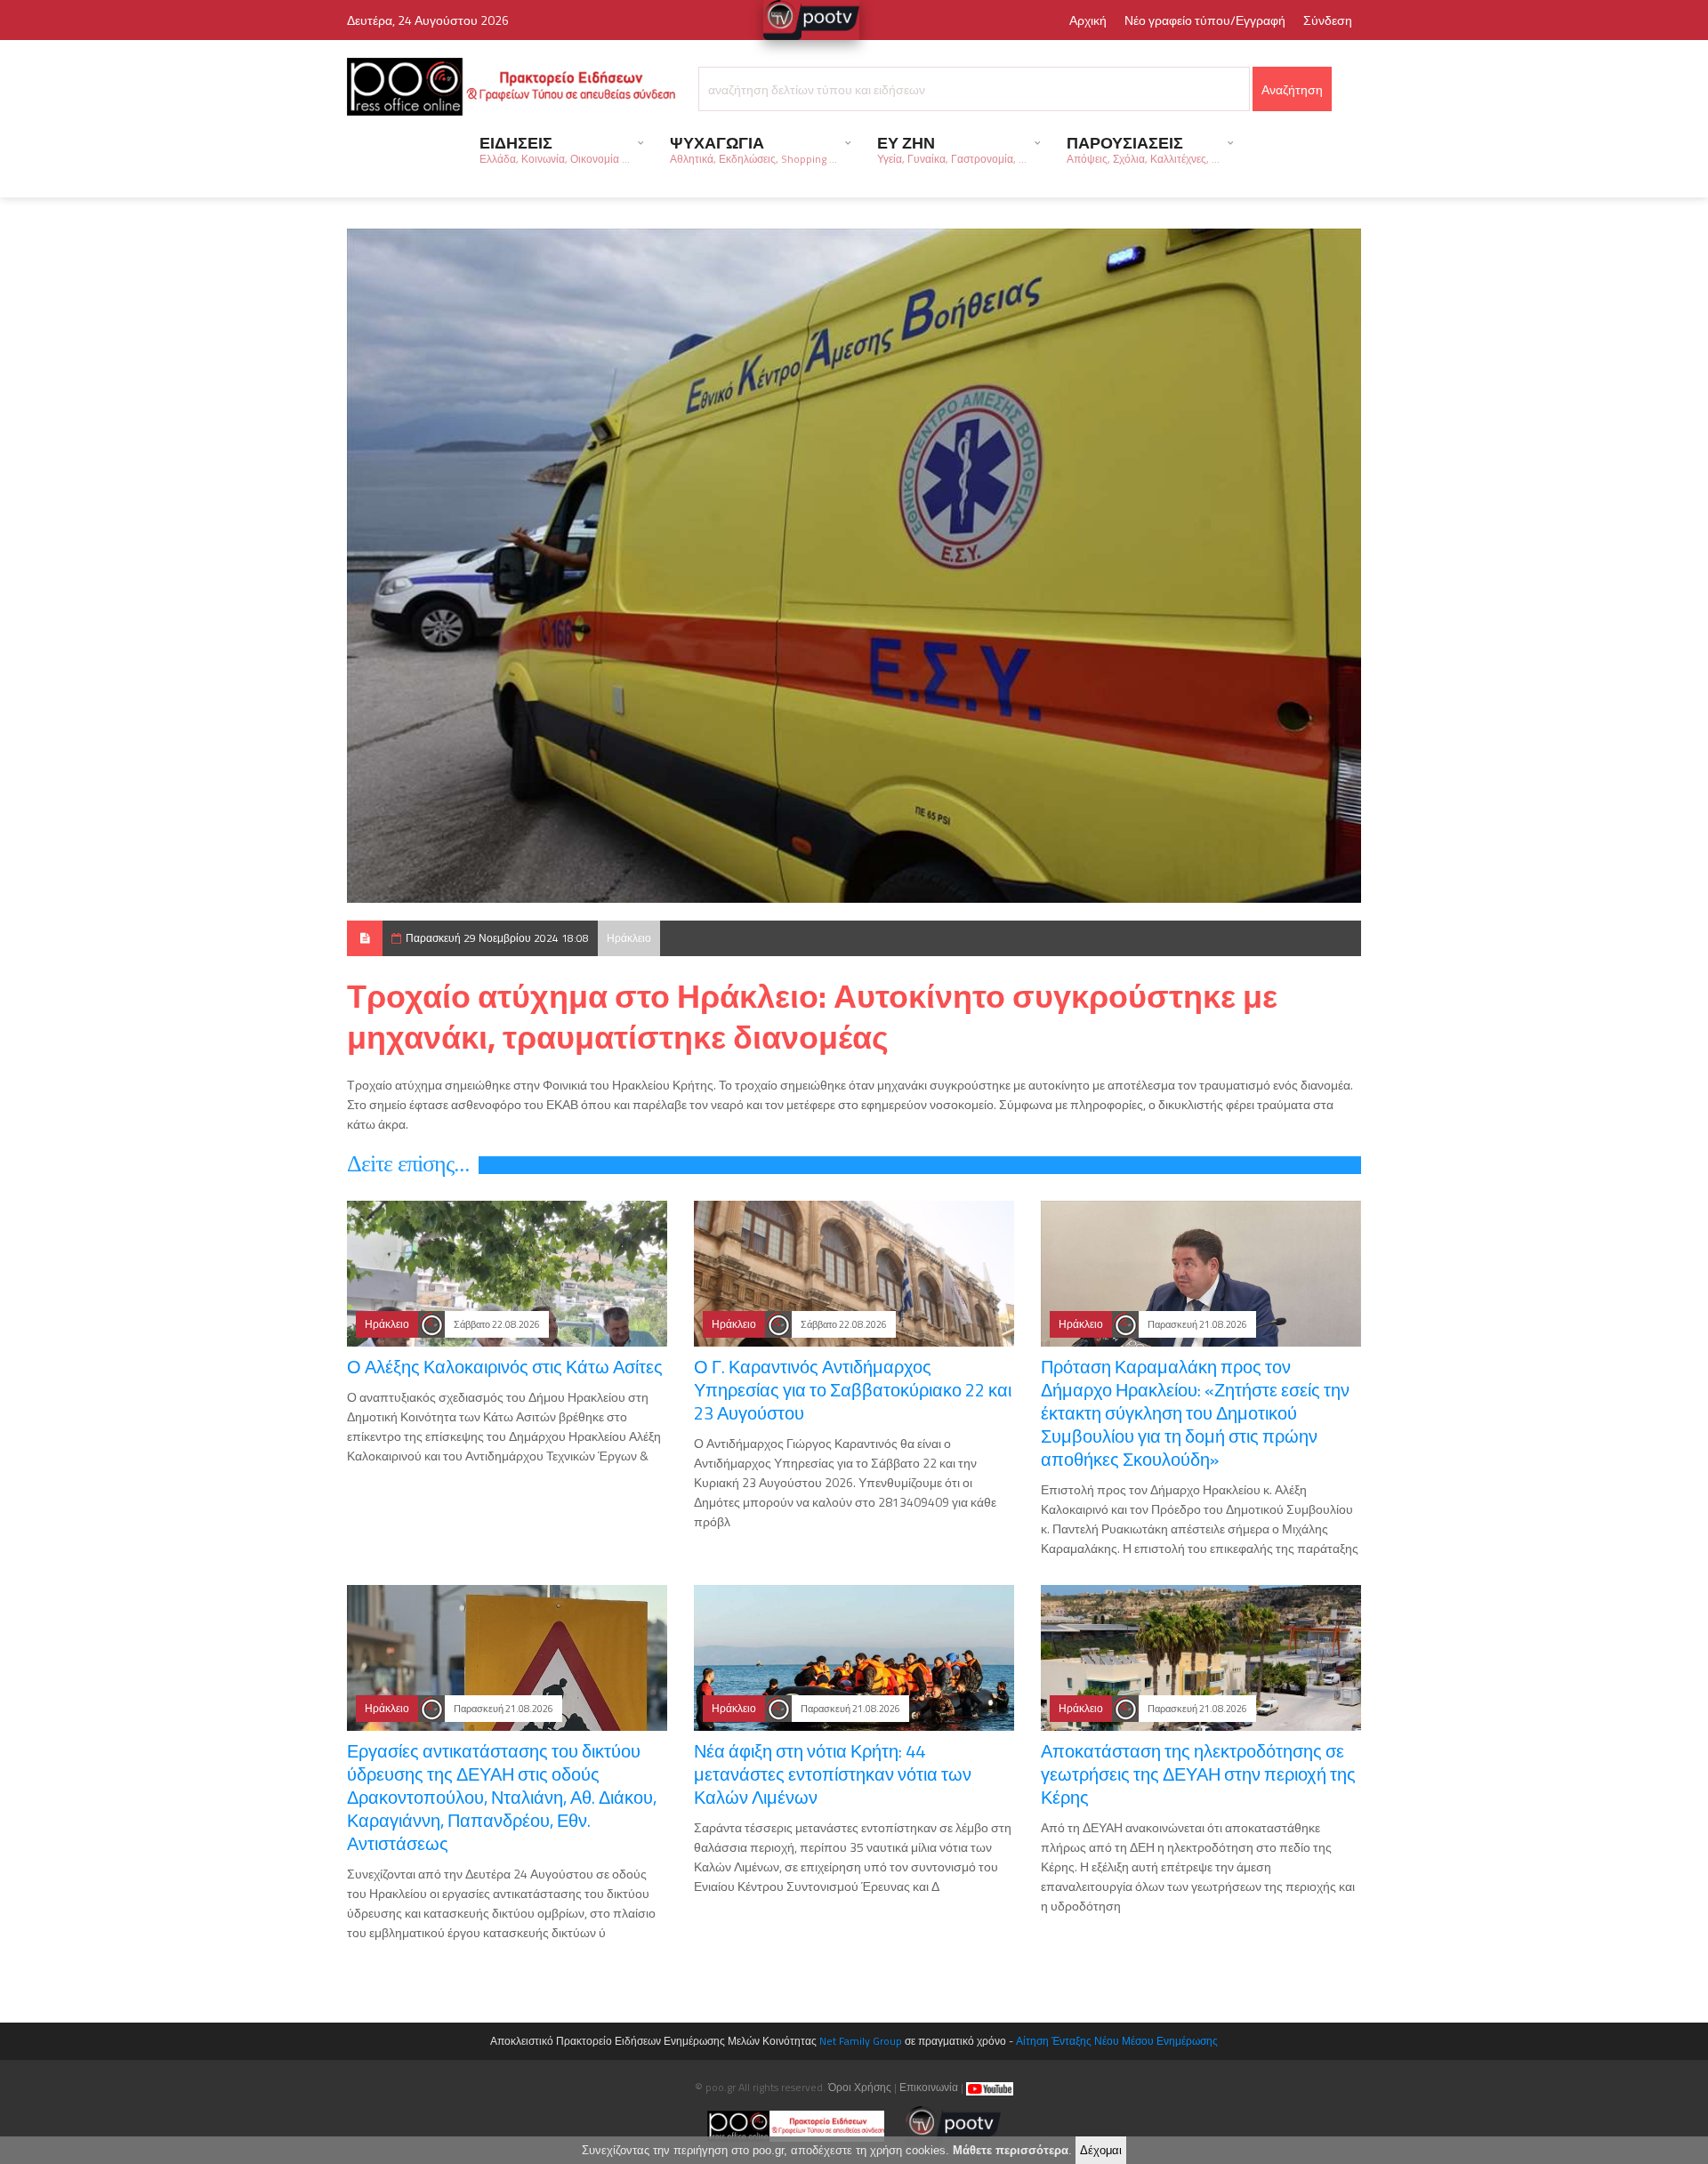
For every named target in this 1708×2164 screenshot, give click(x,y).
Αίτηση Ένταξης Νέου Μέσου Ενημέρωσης (1117, 2041)
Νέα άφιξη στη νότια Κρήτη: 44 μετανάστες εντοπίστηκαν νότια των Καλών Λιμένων (833, 1774)
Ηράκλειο (629, 938)
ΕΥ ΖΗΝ (952, 149)
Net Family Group (861, 2041)
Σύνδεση (1328, 20)
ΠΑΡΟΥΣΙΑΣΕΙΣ (1143, 149)
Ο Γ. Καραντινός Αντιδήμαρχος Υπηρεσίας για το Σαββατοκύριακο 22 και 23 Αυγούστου (853, 1390)
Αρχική (1088, 20)
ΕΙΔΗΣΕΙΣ (555, 149)
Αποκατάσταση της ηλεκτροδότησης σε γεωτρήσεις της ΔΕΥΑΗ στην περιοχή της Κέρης (1198, 1774)
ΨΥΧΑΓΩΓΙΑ (753, 149)
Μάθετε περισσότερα (1011, 2150)
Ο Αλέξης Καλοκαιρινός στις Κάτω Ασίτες (505, 1367)
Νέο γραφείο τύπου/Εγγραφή (1205, 20)
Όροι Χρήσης (860, 2087)
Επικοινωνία (929, 2087)
